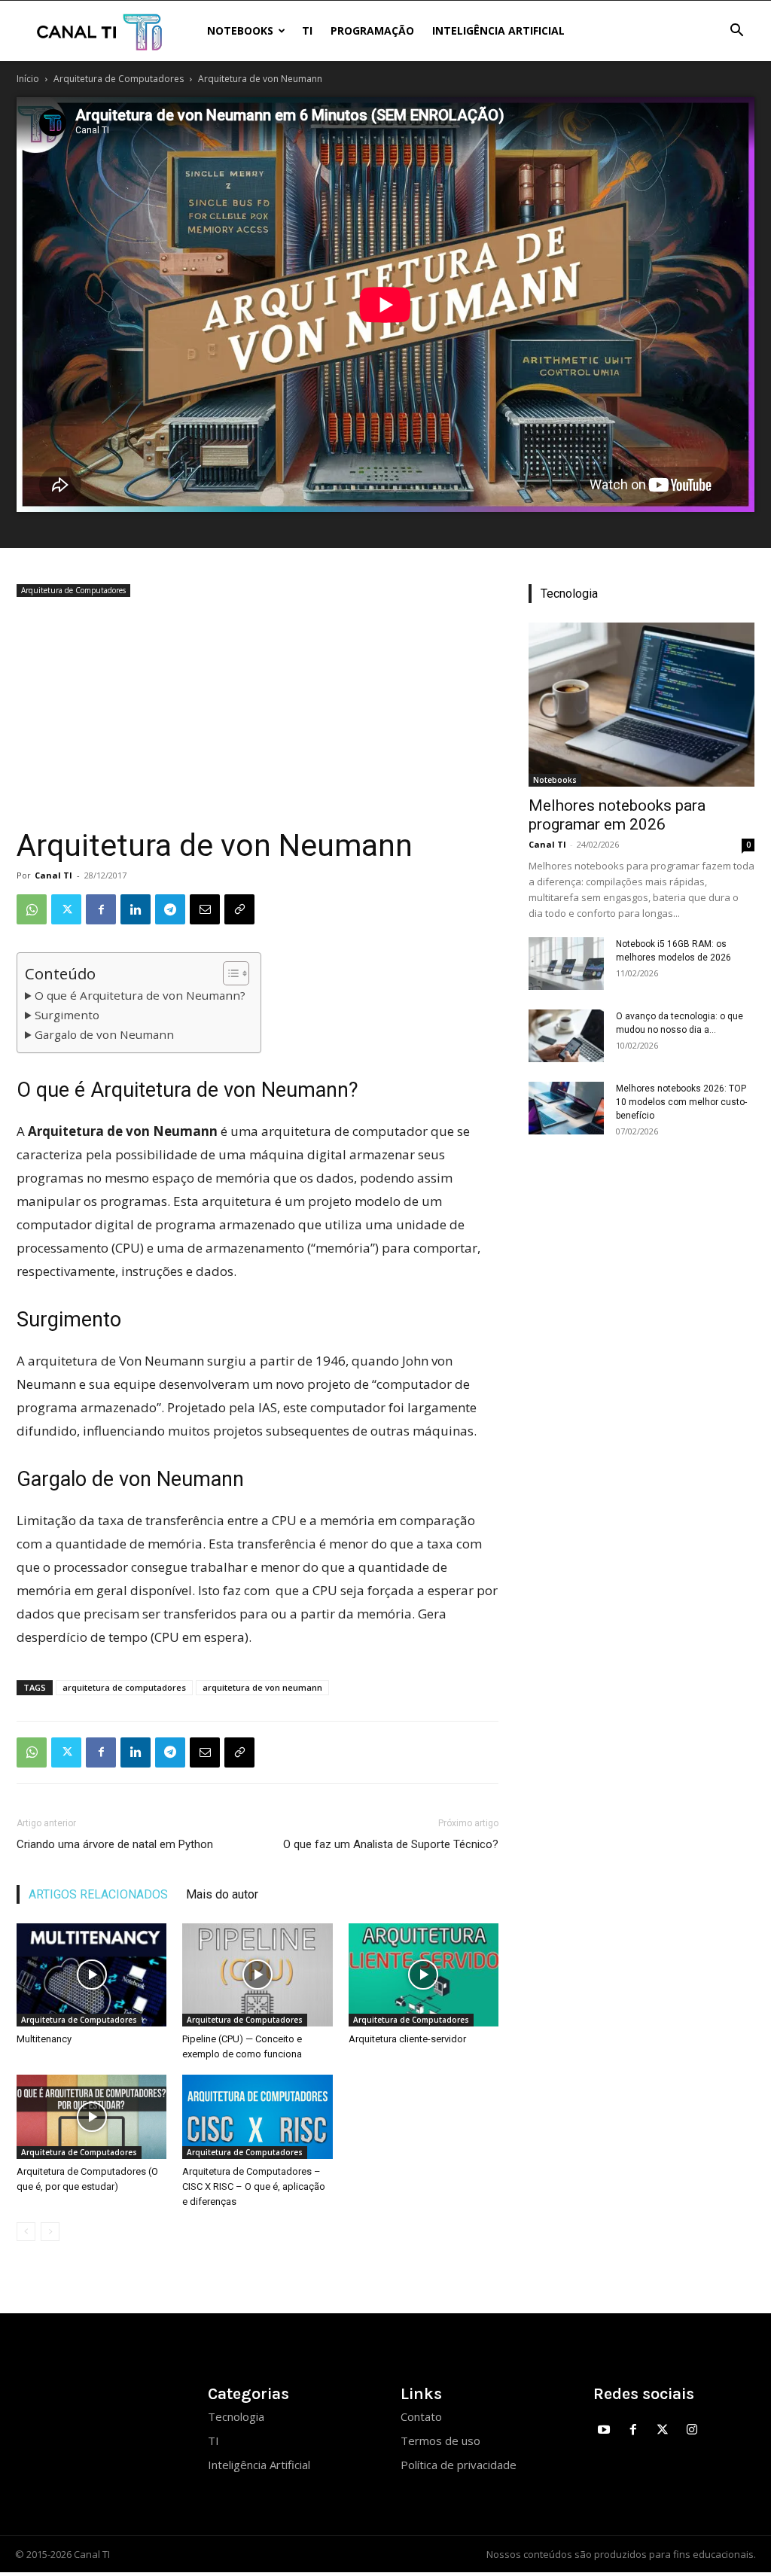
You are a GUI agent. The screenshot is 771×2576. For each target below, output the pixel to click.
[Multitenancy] (91, 1975)
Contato (421, 2416)
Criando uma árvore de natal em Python (115, 1844)
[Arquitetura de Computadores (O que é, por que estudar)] (91, 2117)
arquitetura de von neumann (262, 1687)
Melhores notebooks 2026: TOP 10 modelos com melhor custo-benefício (681, 1102)
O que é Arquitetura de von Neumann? (140, 995)
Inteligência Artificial (498, 30)
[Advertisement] (258, 714)
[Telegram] (170, 909)
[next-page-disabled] (50, 2232)
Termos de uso (440, 2441)
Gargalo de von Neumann (104, 1034)
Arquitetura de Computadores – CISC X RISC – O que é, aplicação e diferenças (254, 2186)
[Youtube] (604, 2430)
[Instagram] (692, 2430)
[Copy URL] (239, 909)
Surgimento (67, 1015)
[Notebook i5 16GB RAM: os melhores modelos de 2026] (566, 964)
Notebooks (240, 30)
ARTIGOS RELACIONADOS (98, 1894)
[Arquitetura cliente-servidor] (424, 1975)
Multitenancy (44, 2039)
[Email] (205, 909)
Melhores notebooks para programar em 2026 (617, 815)
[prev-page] (26, 2232)
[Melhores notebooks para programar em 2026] (641, 705)
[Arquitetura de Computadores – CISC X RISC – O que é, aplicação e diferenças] (257, 2117)
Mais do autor (222, 1894)
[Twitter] (66, 909)
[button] (736, 32)
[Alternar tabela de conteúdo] (229, 973)
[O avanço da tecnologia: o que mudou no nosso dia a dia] (566, 1036)
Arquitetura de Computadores (119, 79)
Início (28, 79)
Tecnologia (236, 2416)
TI (307, 30)
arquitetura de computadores (124, 1687)
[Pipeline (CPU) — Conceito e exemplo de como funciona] (257, 1975)
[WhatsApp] (32, 909)
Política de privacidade (459, 2465)
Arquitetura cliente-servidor (407, 2039)
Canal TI (53, 875)
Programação (372, 30)
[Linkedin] (136, 909)
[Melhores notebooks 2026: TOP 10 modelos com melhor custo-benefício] (566, 1108)
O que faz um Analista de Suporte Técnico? (391, 1844)
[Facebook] (101, 909)
